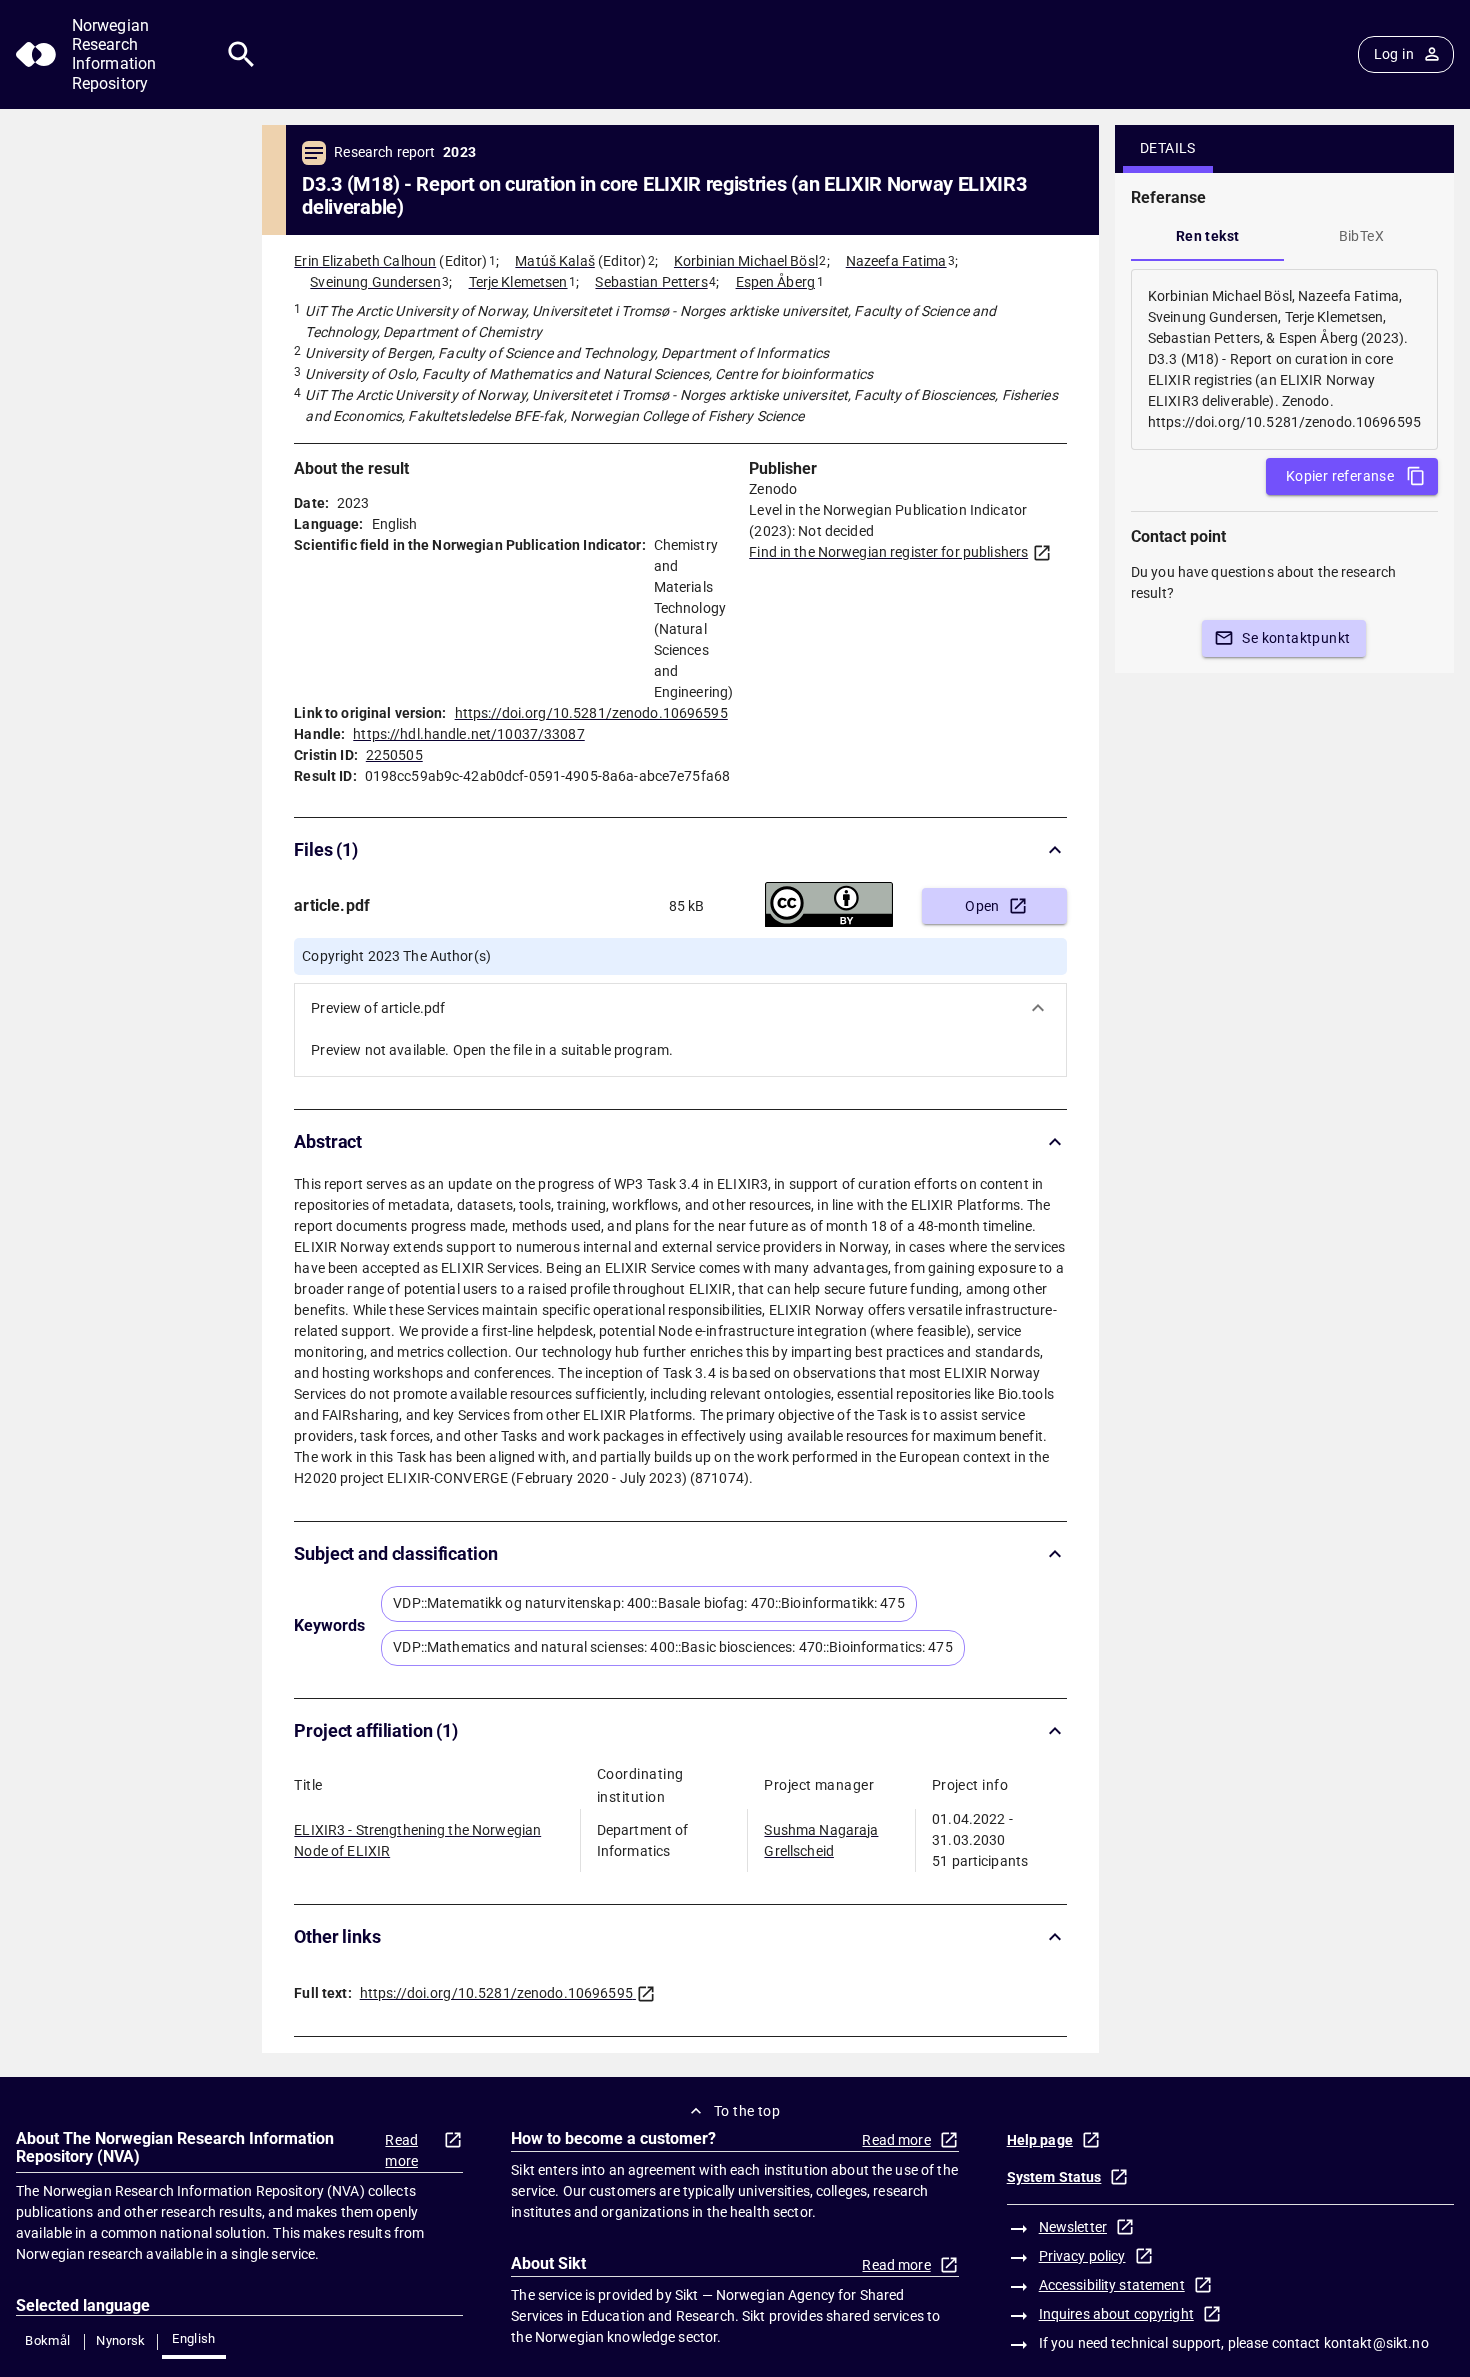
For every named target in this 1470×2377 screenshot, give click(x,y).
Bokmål (47, 2340)
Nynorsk (121, 2340)
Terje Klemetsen (518, 282)
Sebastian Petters (651, 282)
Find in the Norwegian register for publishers (888, 552)
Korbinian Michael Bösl (746, 261)
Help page (1040, 2140)
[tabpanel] (1284, 359)
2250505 (394, 755)
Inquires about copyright (1116, 2314)
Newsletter (1073, 2227)
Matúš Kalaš (554, 261)
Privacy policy (1082, 2256)
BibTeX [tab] (1361, 236)
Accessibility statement (1112, 2285)
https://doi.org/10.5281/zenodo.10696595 (591, 713)
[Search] (241, 54)
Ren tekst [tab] (1208, 236)
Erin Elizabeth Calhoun (365, 261)
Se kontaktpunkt (1296, 638)
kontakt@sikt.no (1376, 2343)
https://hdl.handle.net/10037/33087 (468, 734)
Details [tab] (1168, 148)
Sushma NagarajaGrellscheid (821, 1840)
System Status (1054, 2177)
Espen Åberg (775, 282)
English (194, 2338)
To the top (747, 2111)
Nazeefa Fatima (896, 261)
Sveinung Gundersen (375, 282)
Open (982, 906)
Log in (1394, 54)
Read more (401, 2150)
